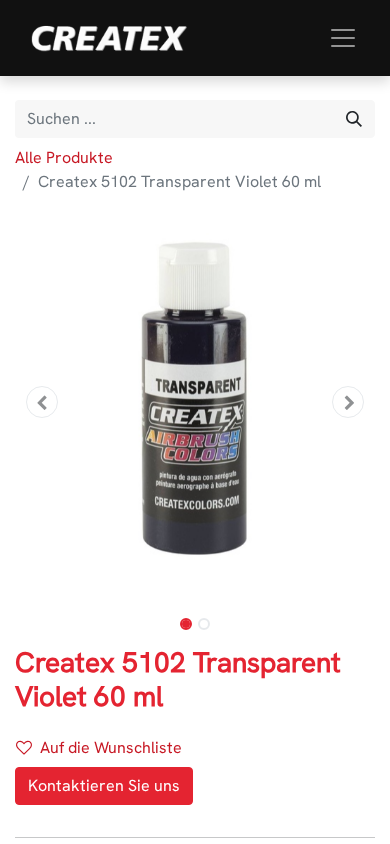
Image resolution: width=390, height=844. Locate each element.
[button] (42, 402)
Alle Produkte (64, 157)
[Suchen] (354, 119)
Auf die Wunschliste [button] (111, 747)
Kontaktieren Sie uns (104, 785)
